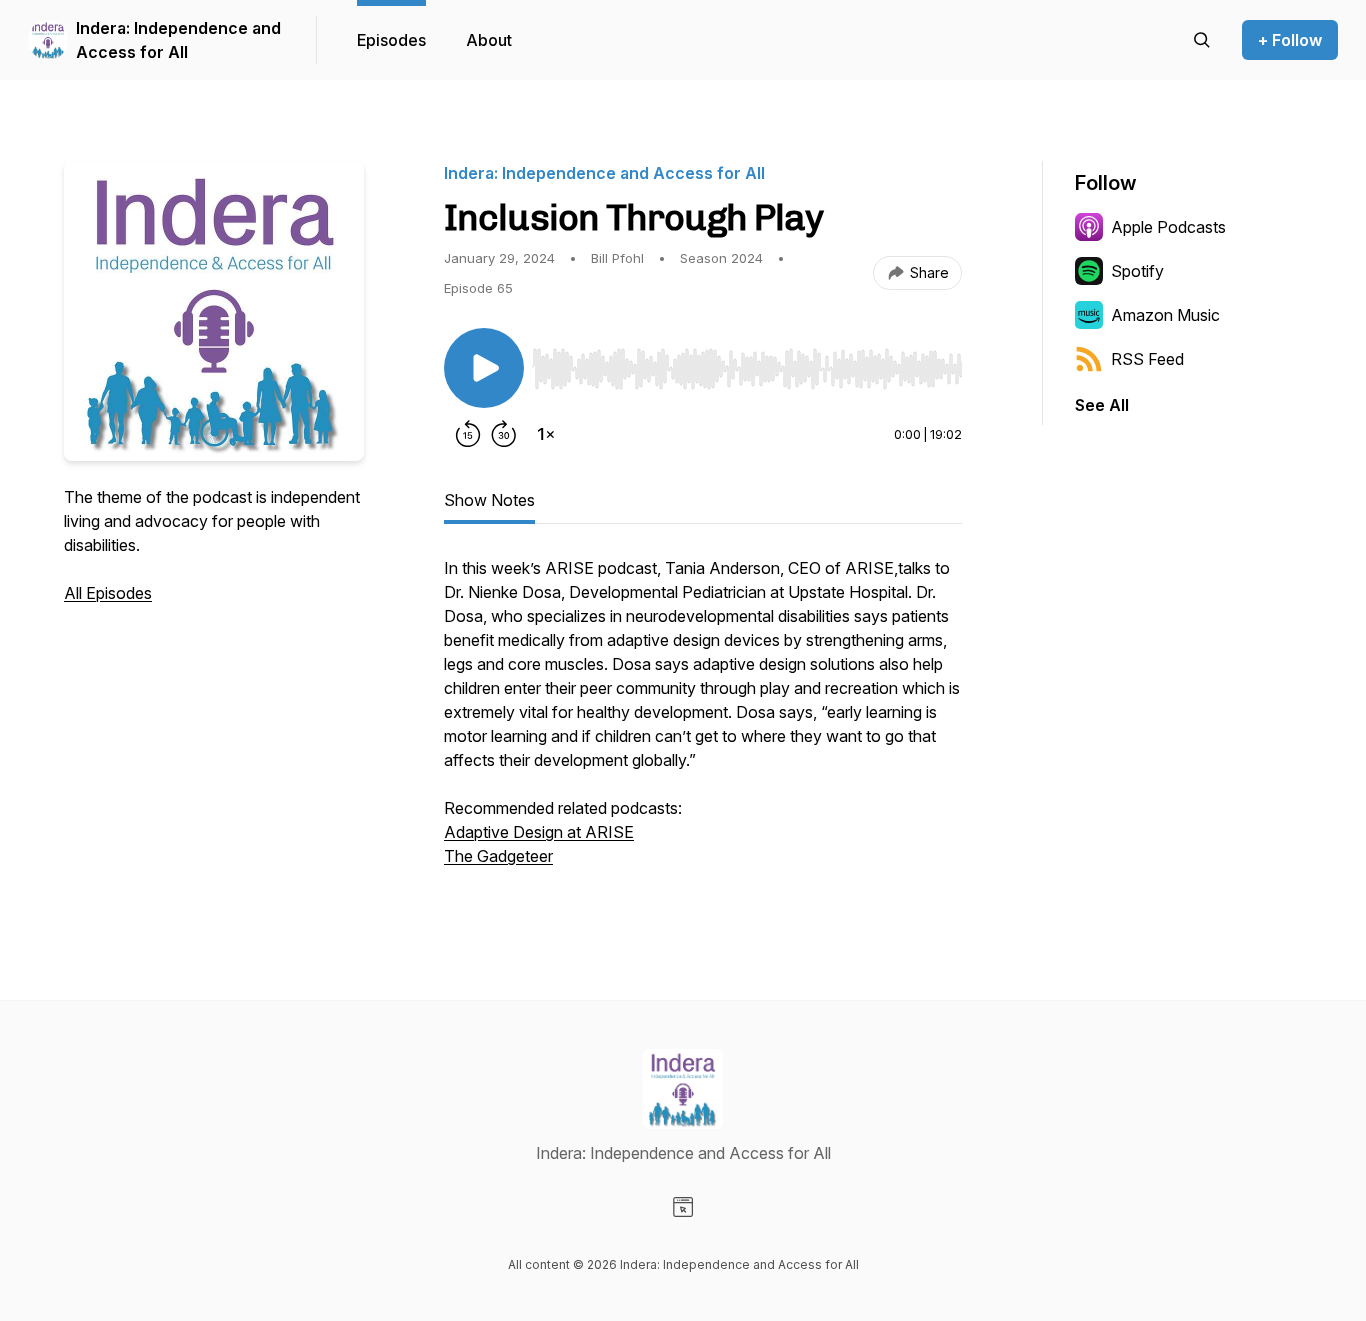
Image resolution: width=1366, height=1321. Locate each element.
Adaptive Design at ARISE (539, 832)
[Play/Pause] (484, 368)
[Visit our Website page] (683, 1207)
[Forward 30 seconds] (504, 434)
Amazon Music (1165, 315)
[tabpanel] (703, 722)
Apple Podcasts (1168, 227)
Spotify (1137, 271)
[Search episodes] (1202, 40)
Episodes (391, 40)
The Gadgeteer (498, 856)
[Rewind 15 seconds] (468, 434)
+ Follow (1290, 40)
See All (1102, 405)
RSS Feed (1147, 359)
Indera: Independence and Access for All (178, 40)
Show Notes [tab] (489, 500)
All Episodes (108, 593)
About (489, 40)
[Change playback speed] (546, 434)
